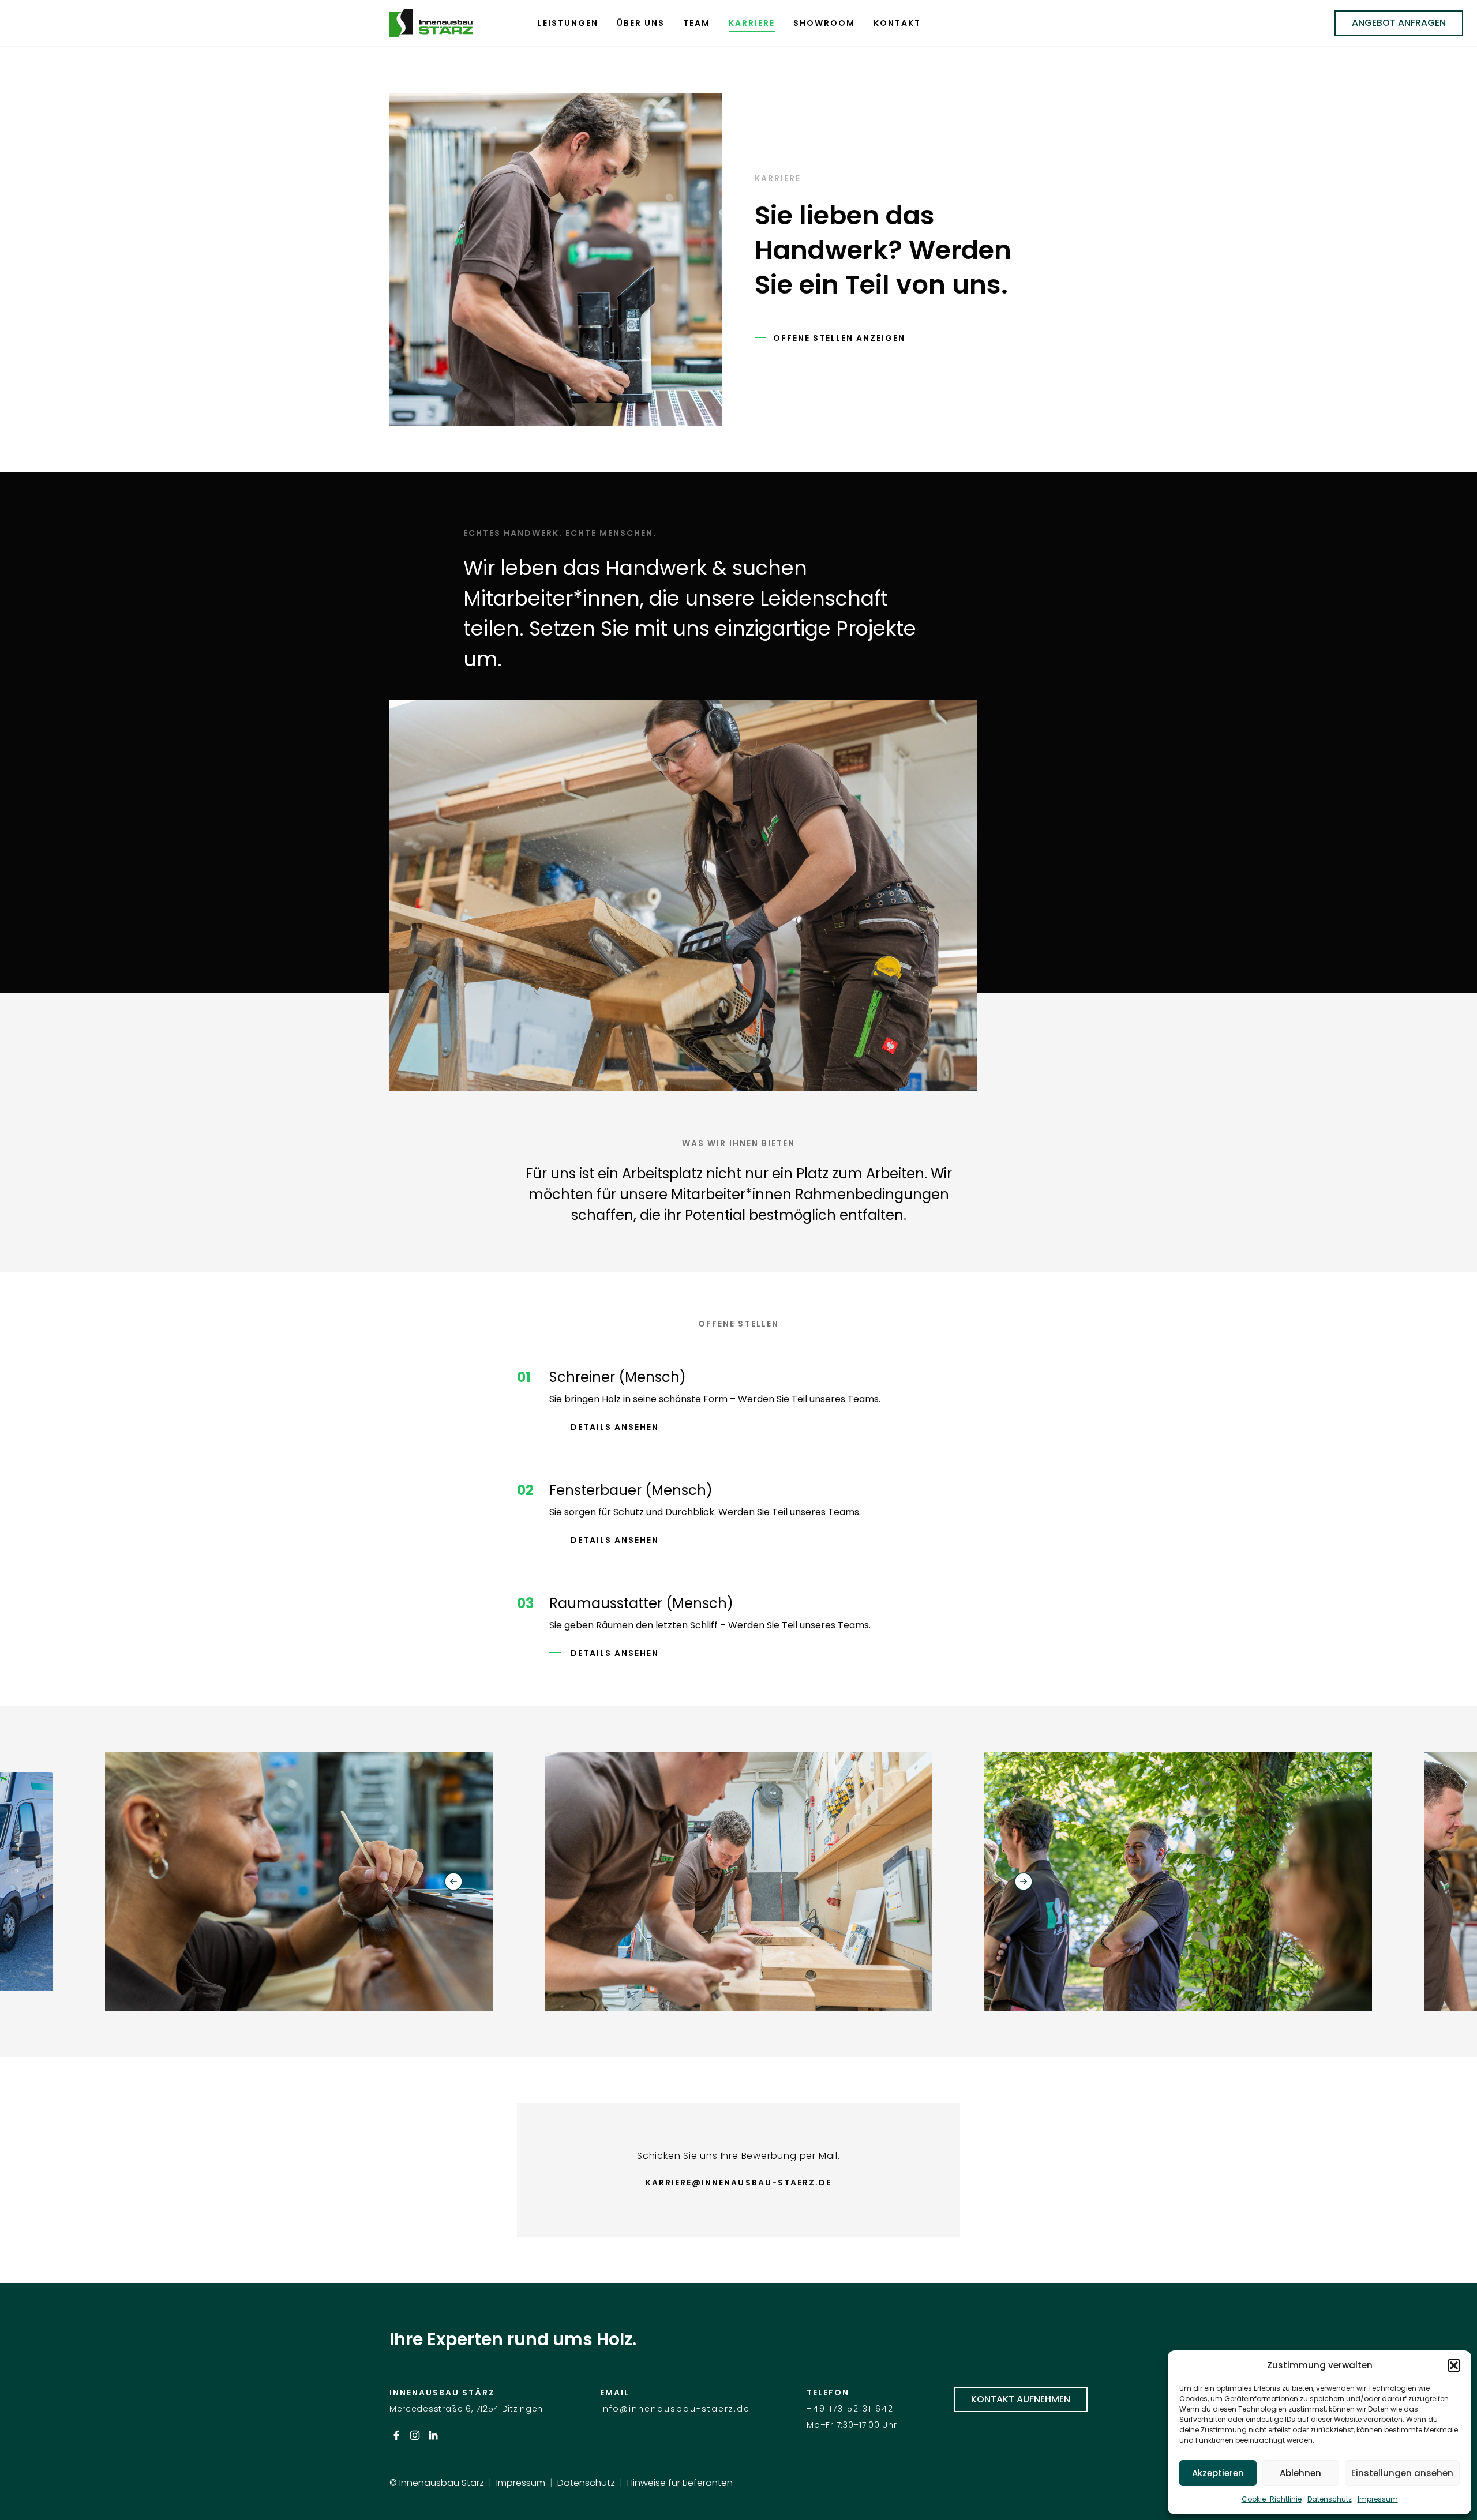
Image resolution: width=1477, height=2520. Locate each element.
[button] (1454, 2365)
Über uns (641, 23)
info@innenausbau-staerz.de (675, 2409)
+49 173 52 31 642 (850, 2409)
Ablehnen (1300, 2473)
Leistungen (568, 23)
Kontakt (897, 23)
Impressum (1378, 2499)
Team (697, 23)
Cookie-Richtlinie (1272, 2499)
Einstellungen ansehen (1402, 2473)
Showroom (824, 23)
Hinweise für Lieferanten (680, 2483)
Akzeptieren (1218, 2473)
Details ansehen (613, 1427)
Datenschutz (1330, 2499)
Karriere (752, 23)
